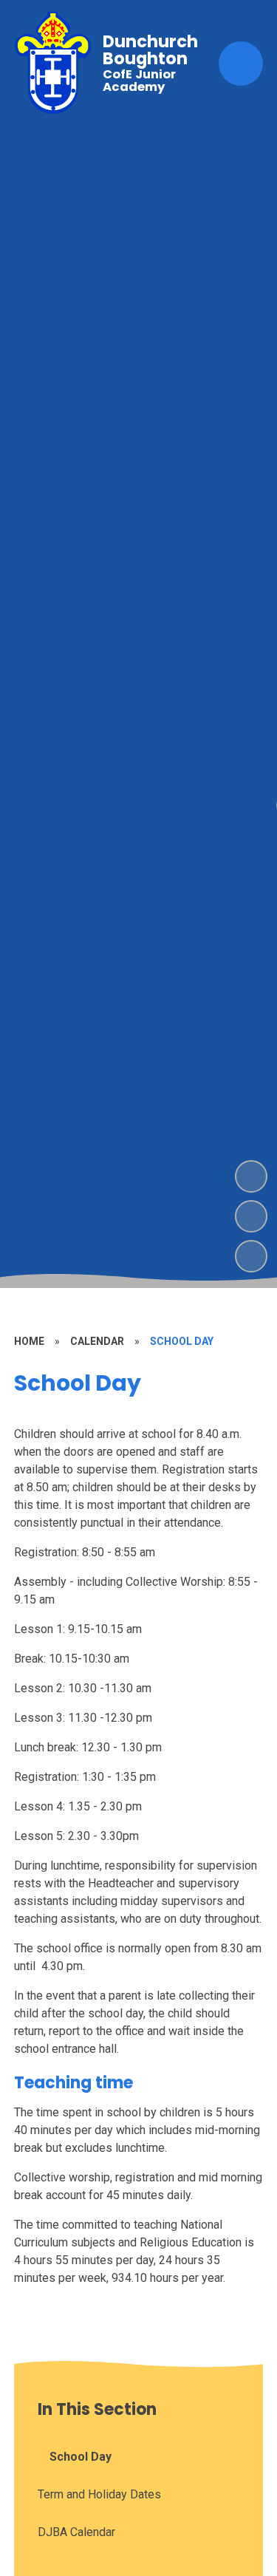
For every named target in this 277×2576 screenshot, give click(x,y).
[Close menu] (241, 64)
